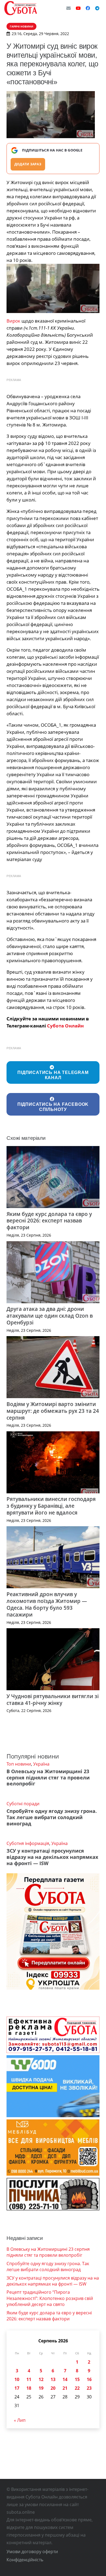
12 (41, 2379)
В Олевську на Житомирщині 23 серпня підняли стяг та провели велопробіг (48, 1778)
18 (29, 2388)
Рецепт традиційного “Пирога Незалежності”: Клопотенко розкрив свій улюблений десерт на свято (50, 2298)
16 (89, 2379)
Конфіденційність (25, 2560)
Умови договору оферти (32, 2552)
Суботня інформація (28, 1843)
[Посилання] (21, 8)
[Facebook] (88, 8)
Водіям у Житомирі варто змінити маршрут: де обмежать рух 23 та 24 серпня (53, 1411)
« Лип (20, 2420)
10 (17, 2379)
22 (77, 2388)
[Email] (68, 8)
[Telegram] (97, 8)
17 (17, 2388)
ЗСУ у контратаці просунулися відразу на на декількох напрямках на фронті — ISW (52, 1857)
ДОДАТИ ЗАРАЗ (28, 164)
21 (65, 2388)
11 (29, 2379)
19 (41, 2388)
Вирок (13, 321)
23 (89, 2388)
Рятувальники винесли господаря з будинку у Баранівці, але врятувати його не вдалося (51, 1506)
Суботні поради (23, 1804)
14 (65, 2379)
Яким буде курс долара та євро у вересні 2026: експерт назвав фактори (49, 1221)
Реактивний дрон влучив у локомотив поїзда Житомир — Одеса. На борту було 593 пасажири (47, 1604)
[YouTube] (78, 8)
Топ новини (19, 1764)
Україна (41, 1764)
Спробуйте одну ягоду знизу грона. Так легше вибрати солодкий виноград (52, 1817)
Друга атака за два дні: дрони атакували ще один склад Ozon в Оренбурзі (50, 1316)
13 (53, 2379)
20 (53, 2388)
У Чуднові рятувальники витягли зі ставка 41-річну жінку (53, 1699)
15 (77, 2379)
